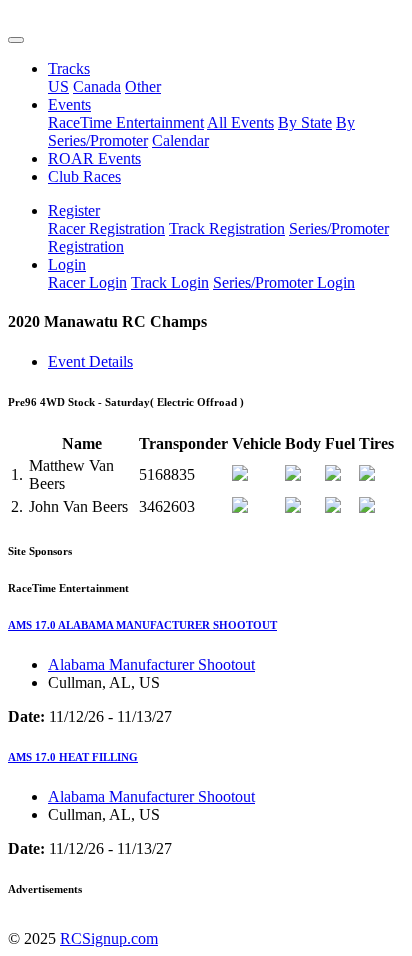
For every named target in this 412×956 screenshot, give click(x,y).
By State (305, 122)
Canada (97, 86)
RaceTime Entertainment (126, 122)
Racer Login (87, 282)
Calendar (180, 140)
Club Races (84, 176)
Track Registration (227, 228)
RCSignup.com (109, 938)
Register (74, 210)
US (58, 86)
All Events (240, 122)
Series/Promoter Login (284, 282)
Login (67, 264)
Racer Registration (106, 228)
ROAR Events (94, 158)
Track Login (170, 282)
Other (143, 86)
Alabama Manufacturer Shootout (151, 664)
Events (69, 104)
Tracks (69, 68)
